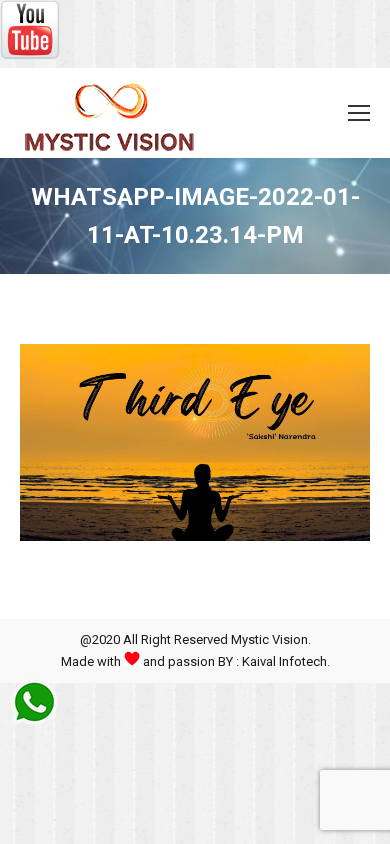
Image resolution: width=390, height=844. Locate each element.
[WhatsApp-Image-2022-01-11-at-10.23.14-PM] (195, 442)
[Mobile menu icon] (359, 113)
